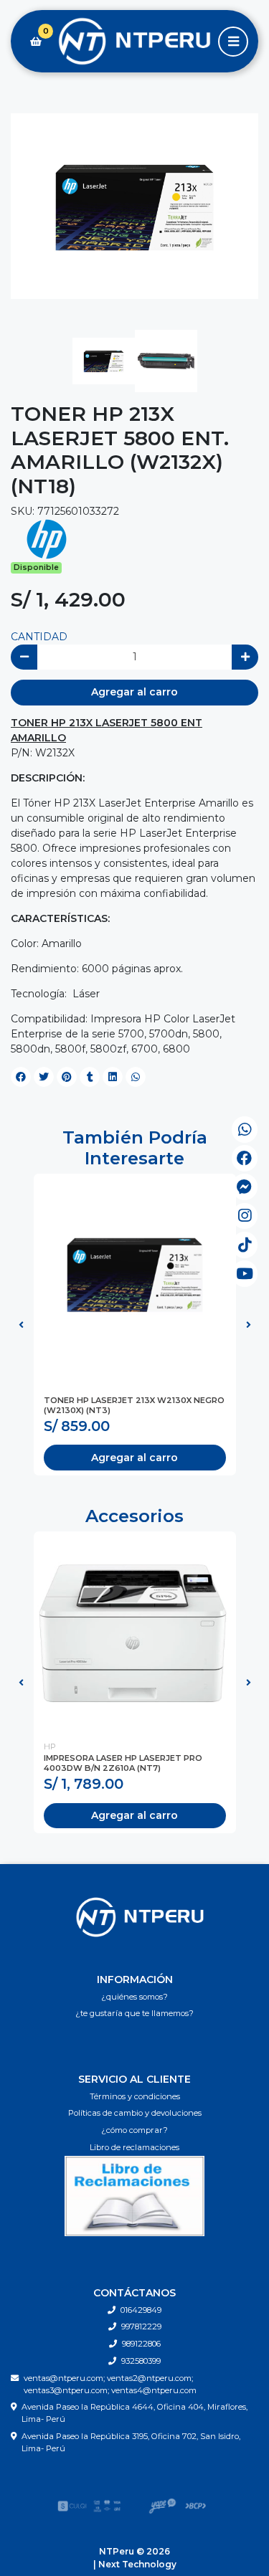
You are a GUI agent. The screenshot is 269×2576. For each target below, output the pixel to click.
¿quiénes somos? (134, 1997)
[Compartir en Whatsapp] (136, 1077)
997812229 (141, 2327)
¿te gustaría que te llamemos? (134, 2013)
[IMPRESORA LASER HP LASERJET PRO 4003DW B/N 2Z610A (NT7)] (135, 1632)
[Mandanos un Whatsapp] (245, 1130)
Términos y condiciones (135, 2096)
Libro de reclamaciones (134, 2147)
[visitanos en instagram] (245, 1216)
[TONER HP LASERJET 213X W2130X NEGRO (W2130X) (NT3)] (135, 1275)
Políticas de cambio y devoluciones (135, 2113)
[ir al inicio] (140, 1917)
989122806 (141, 2344)
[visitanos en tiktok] (245, 1245)
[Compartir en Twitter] (44, 1077)
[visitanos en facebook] (245, 1158)
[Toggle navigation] (233, 42)
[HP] (47, 538)
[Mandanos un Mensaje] (245, 1187)
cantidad (39, 637)
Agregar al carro (134, 692)
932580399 (141, 2361)
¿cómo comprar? (134, 2130)
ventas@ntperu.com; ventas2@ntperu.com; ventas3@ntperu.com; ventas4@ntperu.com (110, 2384)
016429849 (141, 2310)
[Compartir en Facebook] (21, 1077)
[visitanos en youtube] (245, 1274)
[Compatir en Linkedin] (113, 1077)
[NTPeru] (134, 42)
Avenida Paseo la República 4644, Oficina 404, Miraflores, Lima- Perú (134, 2413)
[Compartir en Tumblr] (90, 1077)
